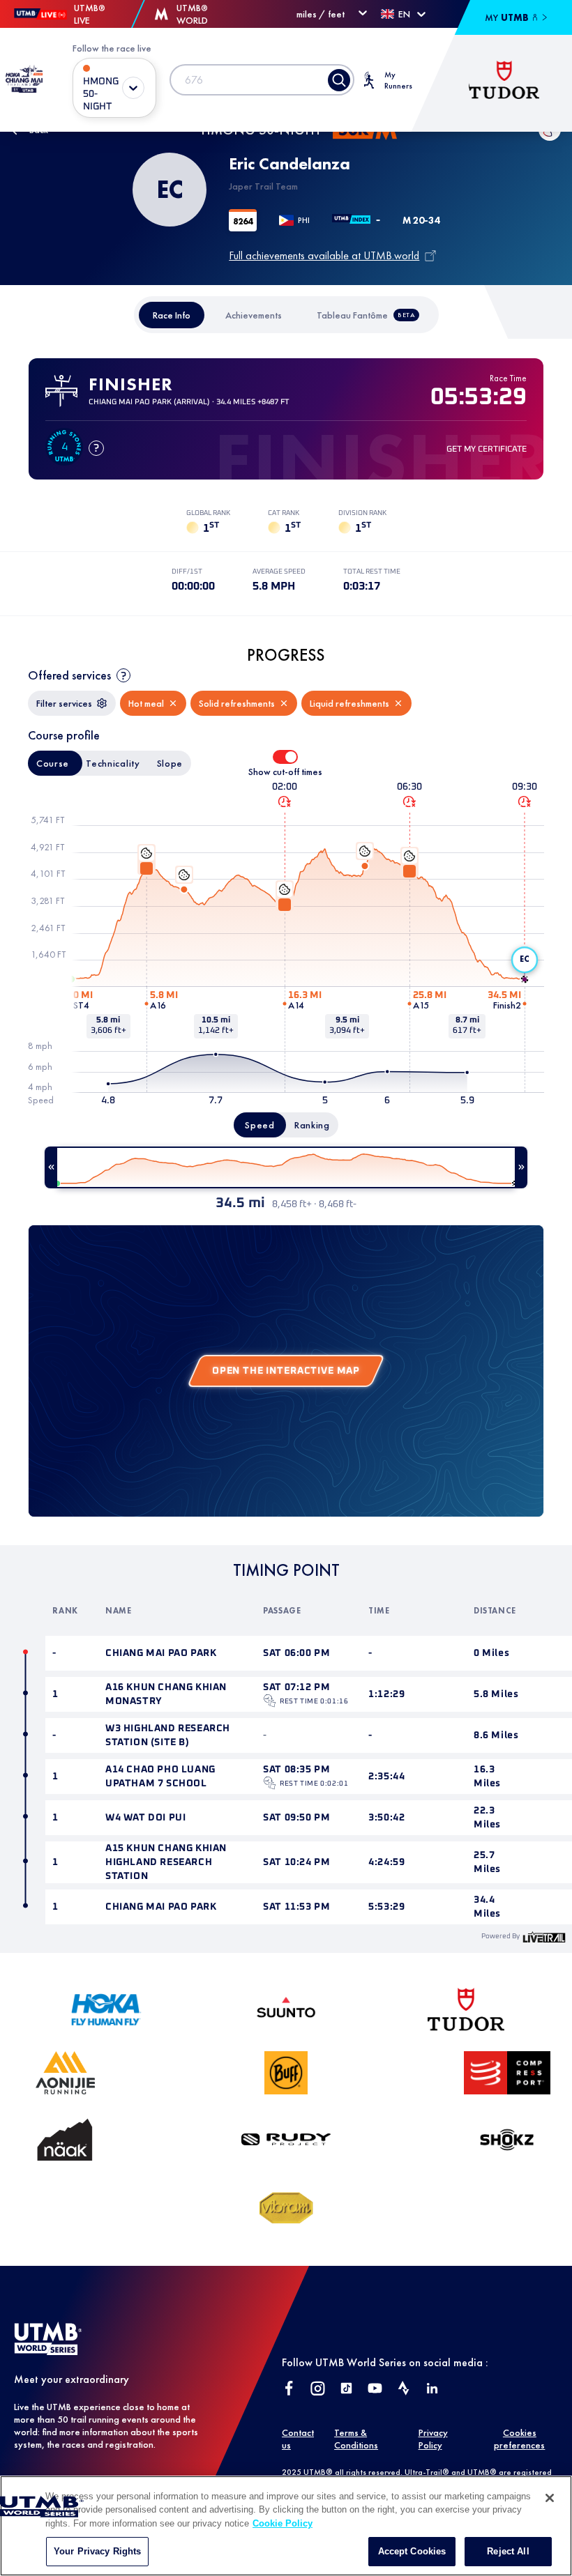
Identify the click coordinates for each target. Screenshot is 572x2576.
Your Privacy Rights (97, 2551)
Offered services (69, 675)
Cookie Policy (283, 2523)
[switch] (285, 757)
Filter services (64, 703)
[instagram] (318, 2390)
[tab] (172, 315)
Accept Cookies (412, 2551)
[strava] (404, 2390)
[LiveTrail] (544, 1937)
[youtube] (375, 2390)
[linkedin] (432, 2390)
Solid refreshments (237, 703)
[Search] (339, 80)
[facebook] (289, 2390)
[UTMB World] (48, 2351)
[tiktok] (346, 2390)
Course (53, 763)
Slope (170, 763)
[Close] (550, 2498)
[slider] (286, 1167)
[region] (286, 2526)
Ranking (312, 1125)
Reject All (508, 2551)
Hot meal (146, 703)
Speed (260, 1125)
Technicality (113, 763)
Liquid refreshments (349, 703)
